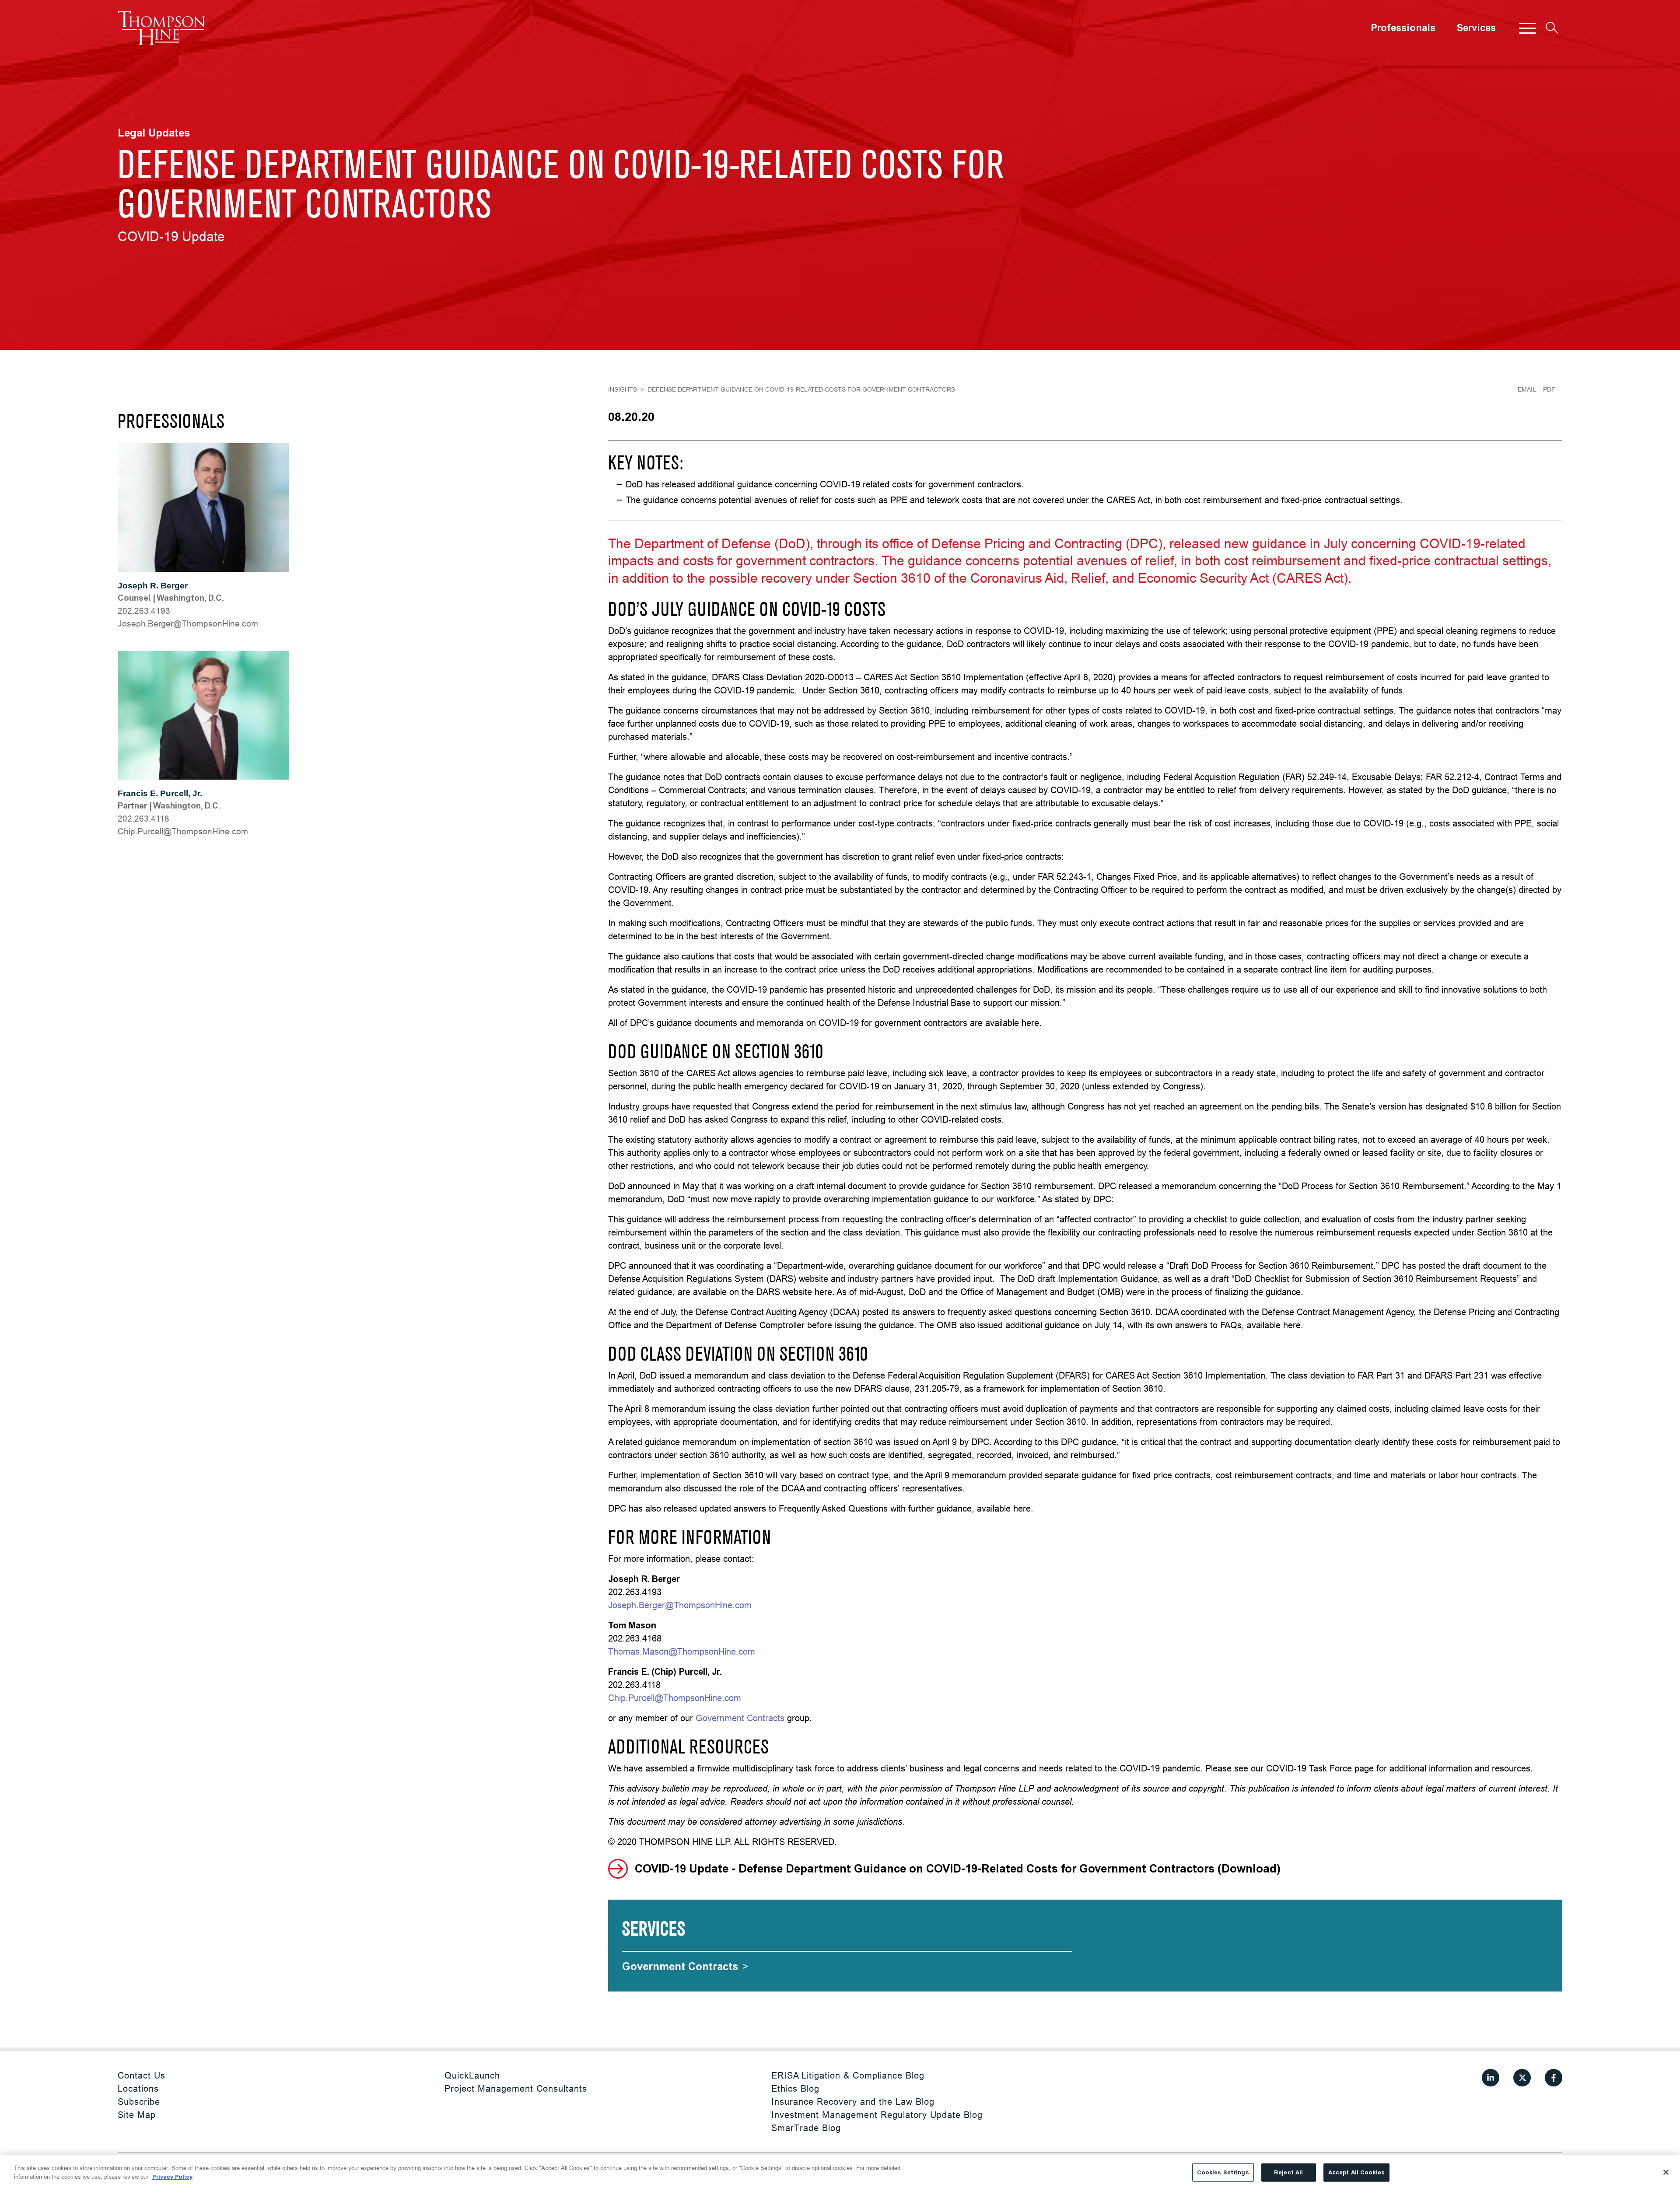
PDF (1549, 389)
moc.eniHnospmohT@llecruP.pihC (183, 831)
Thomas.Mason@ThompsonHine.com (682, 1651)
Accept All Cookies (1356, 2172)
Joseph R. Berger (153, 586)
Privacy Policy (172, 2176)
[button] (1527, 28)
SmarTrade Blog (806, 2128)
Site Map (137, 2115)
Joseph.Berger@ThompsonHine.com (680, 1605)
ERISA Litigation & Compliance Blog (848, 2075)
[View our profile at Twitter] (1522, 2078)
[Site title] (161, 28)
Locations (138, 2088)
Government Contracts (740, 1718)
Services (1476, 28)
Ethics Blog (795, 2088)
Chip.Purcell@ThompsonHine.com (675, 1698)
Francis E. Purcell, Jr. (160, 793)
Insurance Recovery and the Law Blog (853, 2102)
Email (1527, 389)
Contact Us (142, 2075)
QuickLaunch (472, 2075)
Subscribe (139, 2102)
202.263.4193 (144, 611)
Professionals (1403, 28)
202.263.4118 (143, 819)
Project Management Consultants (516, 2088)
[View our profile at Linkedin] (1491, 2078)
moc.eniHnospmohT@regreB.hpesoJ (188, 623)
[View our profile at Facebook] (1554, 2078)
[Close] (1666, 2172)
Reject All (1288, 2172)
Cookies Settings (1223, 2172)
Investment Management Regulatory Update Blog (877, 2115)
